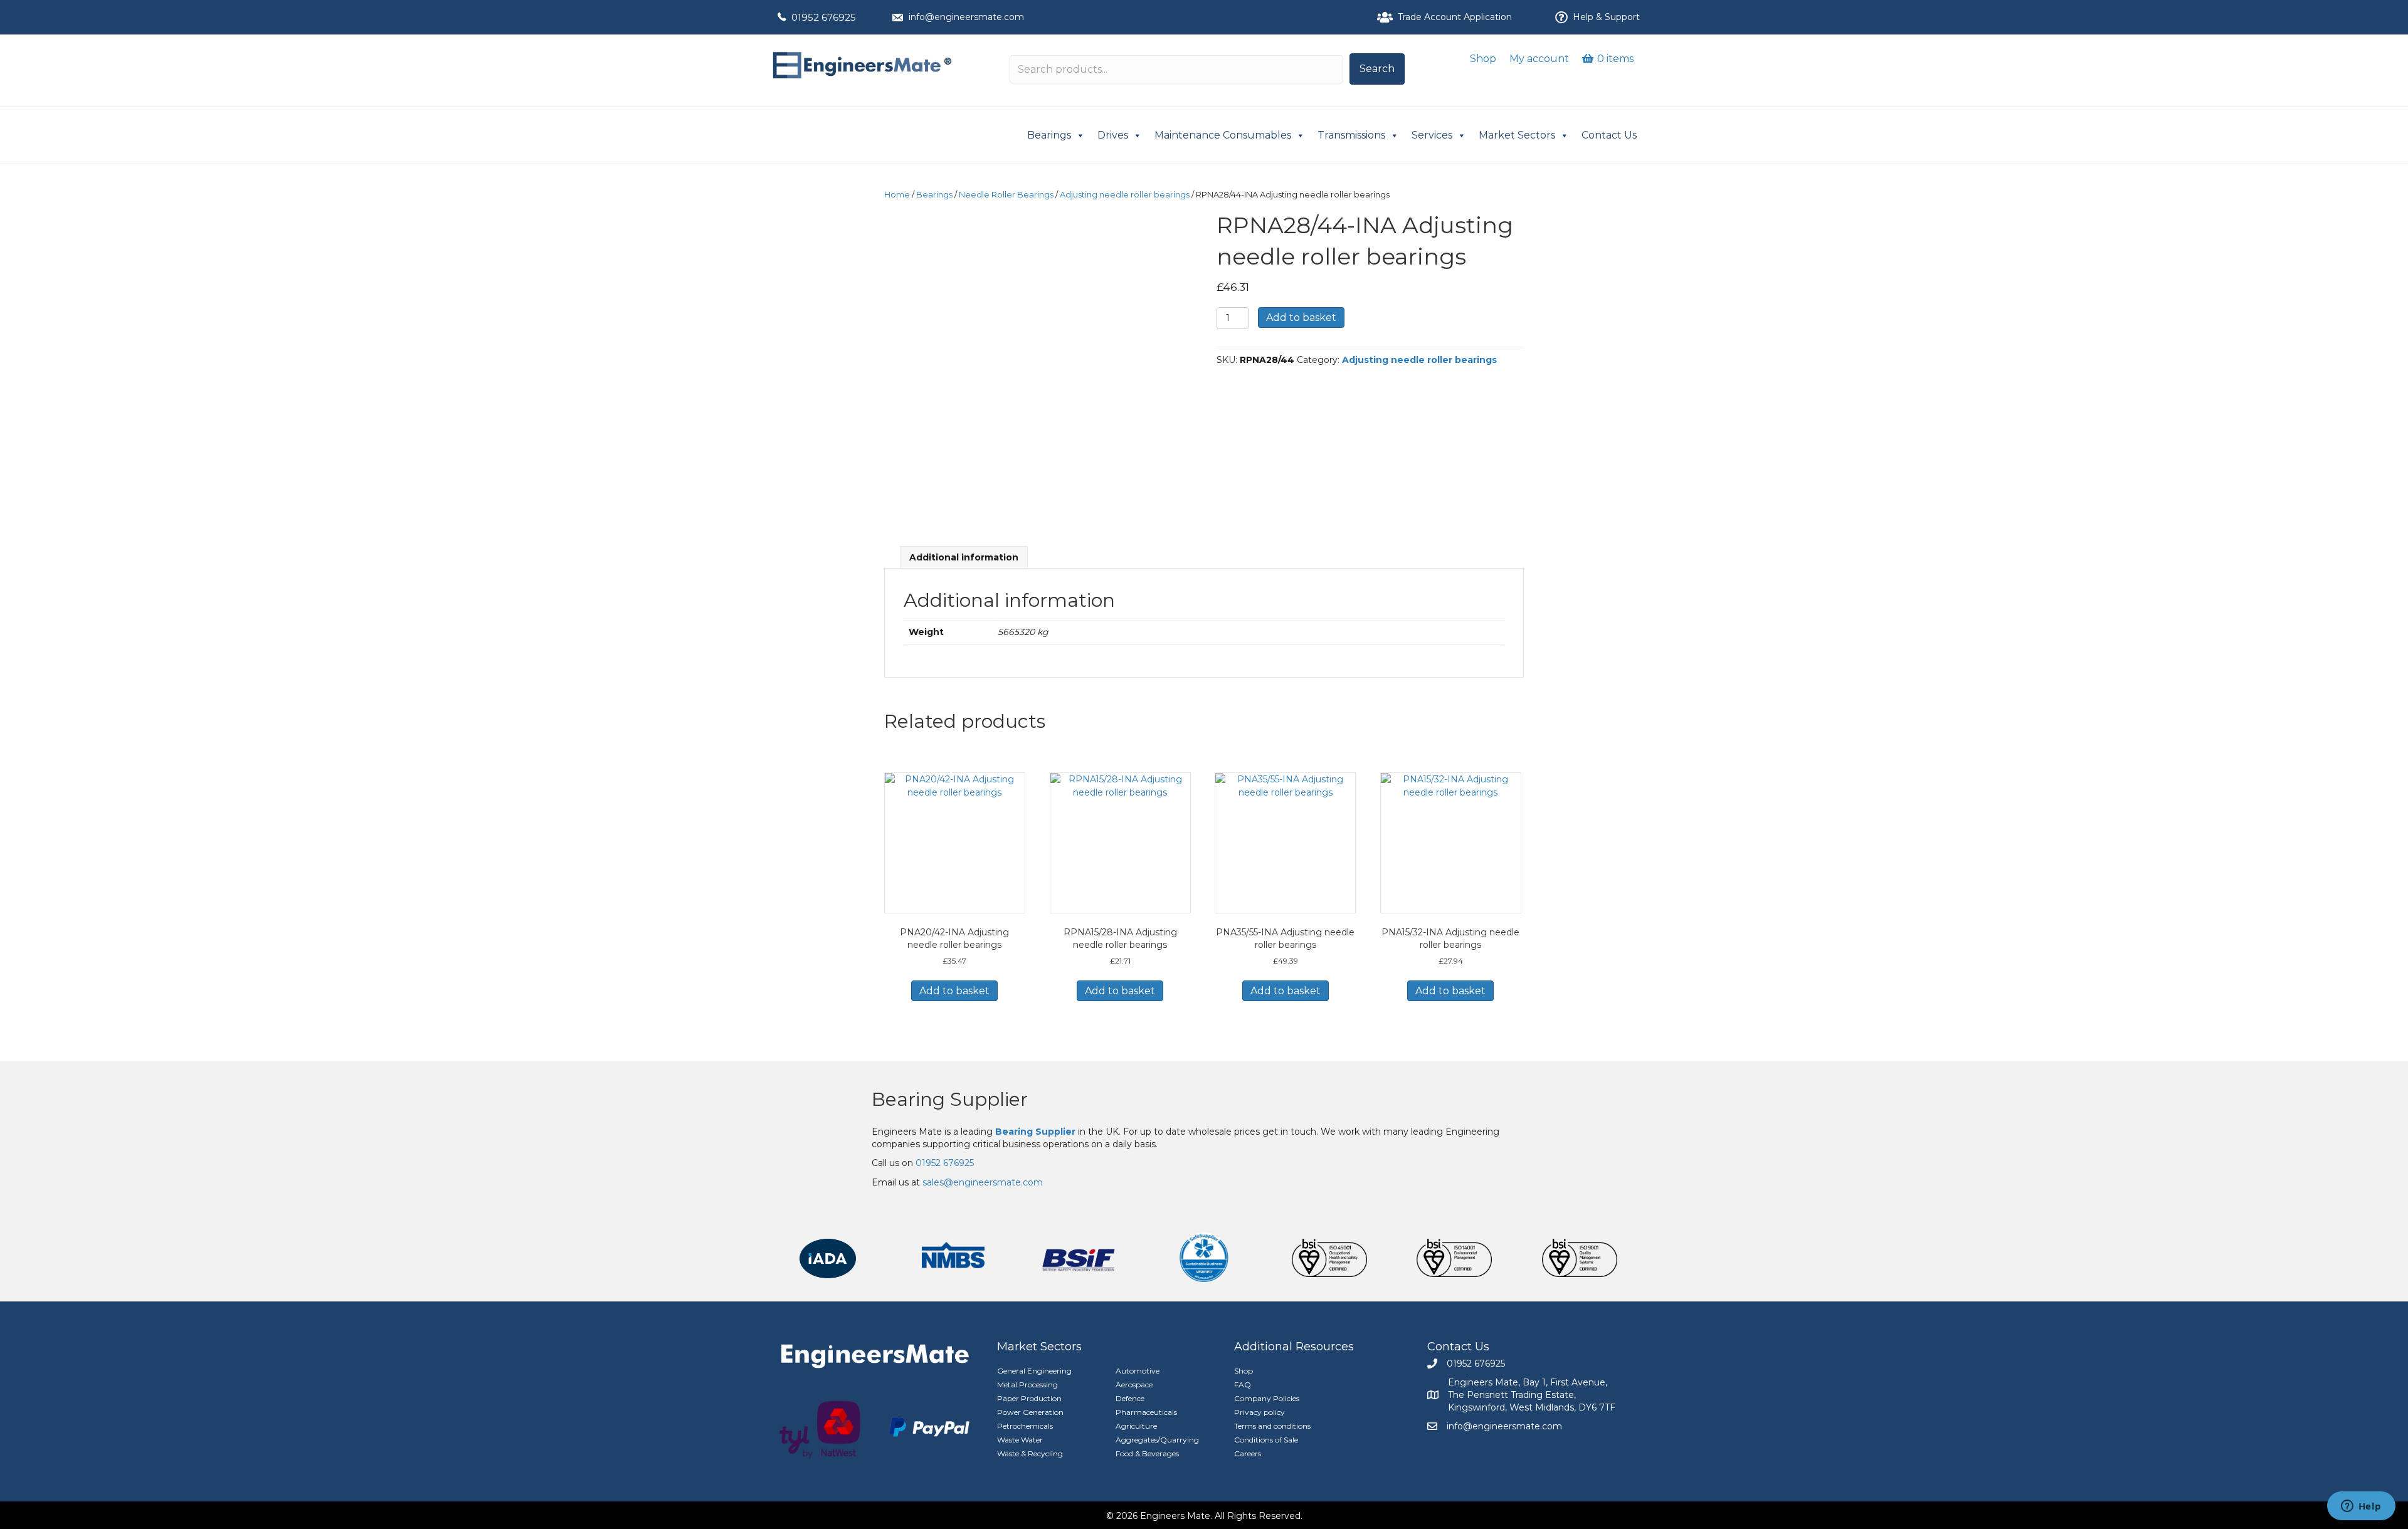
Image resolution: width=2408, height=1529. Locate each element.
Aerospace (1134, 1385)
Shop (1483, 59)
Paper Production (1029, 1398)
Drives (1113, 135)
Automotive (1138, 1371)
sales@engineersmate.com (983, 1182)
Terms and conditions (1272, 1426)
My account (1539, 59)
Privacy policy (1259, 1412)
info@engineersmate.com (966, 17)
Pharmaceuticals (1146, 1412)
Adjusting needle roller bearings (1125, 195)
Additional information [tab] (964, 557)
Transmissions (1351, 135)
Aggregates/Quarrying (1157, 1440)
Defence (1130, 1398)
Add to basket (1301, 318)
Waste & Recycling (1030, 1453)
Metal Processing (1027, 1385)
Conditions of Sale (1266, 1440)
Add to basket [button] (954, 991)
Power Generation (1030, 1412)
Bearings (1049, 135)
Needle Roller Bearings (1006, 195)
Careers (1248, 1453)
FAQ (1243, 1385)
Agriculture (1136, 1426)
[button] (1377, 69)
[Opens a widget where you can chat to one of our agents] (2361, 1507)
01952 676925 (824, 17)
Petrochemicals (1025, 1426)
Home (897, 195)
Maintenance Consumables (1223, 135)
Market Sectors (1517, 135)
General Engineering (1034, 1371)
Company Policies (1267, 1398)
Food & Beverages (1147, 1453)
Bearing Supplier (950, 1099)
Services (1432, 135)
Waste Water (1020, 1440)
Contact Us (1609, 135)
